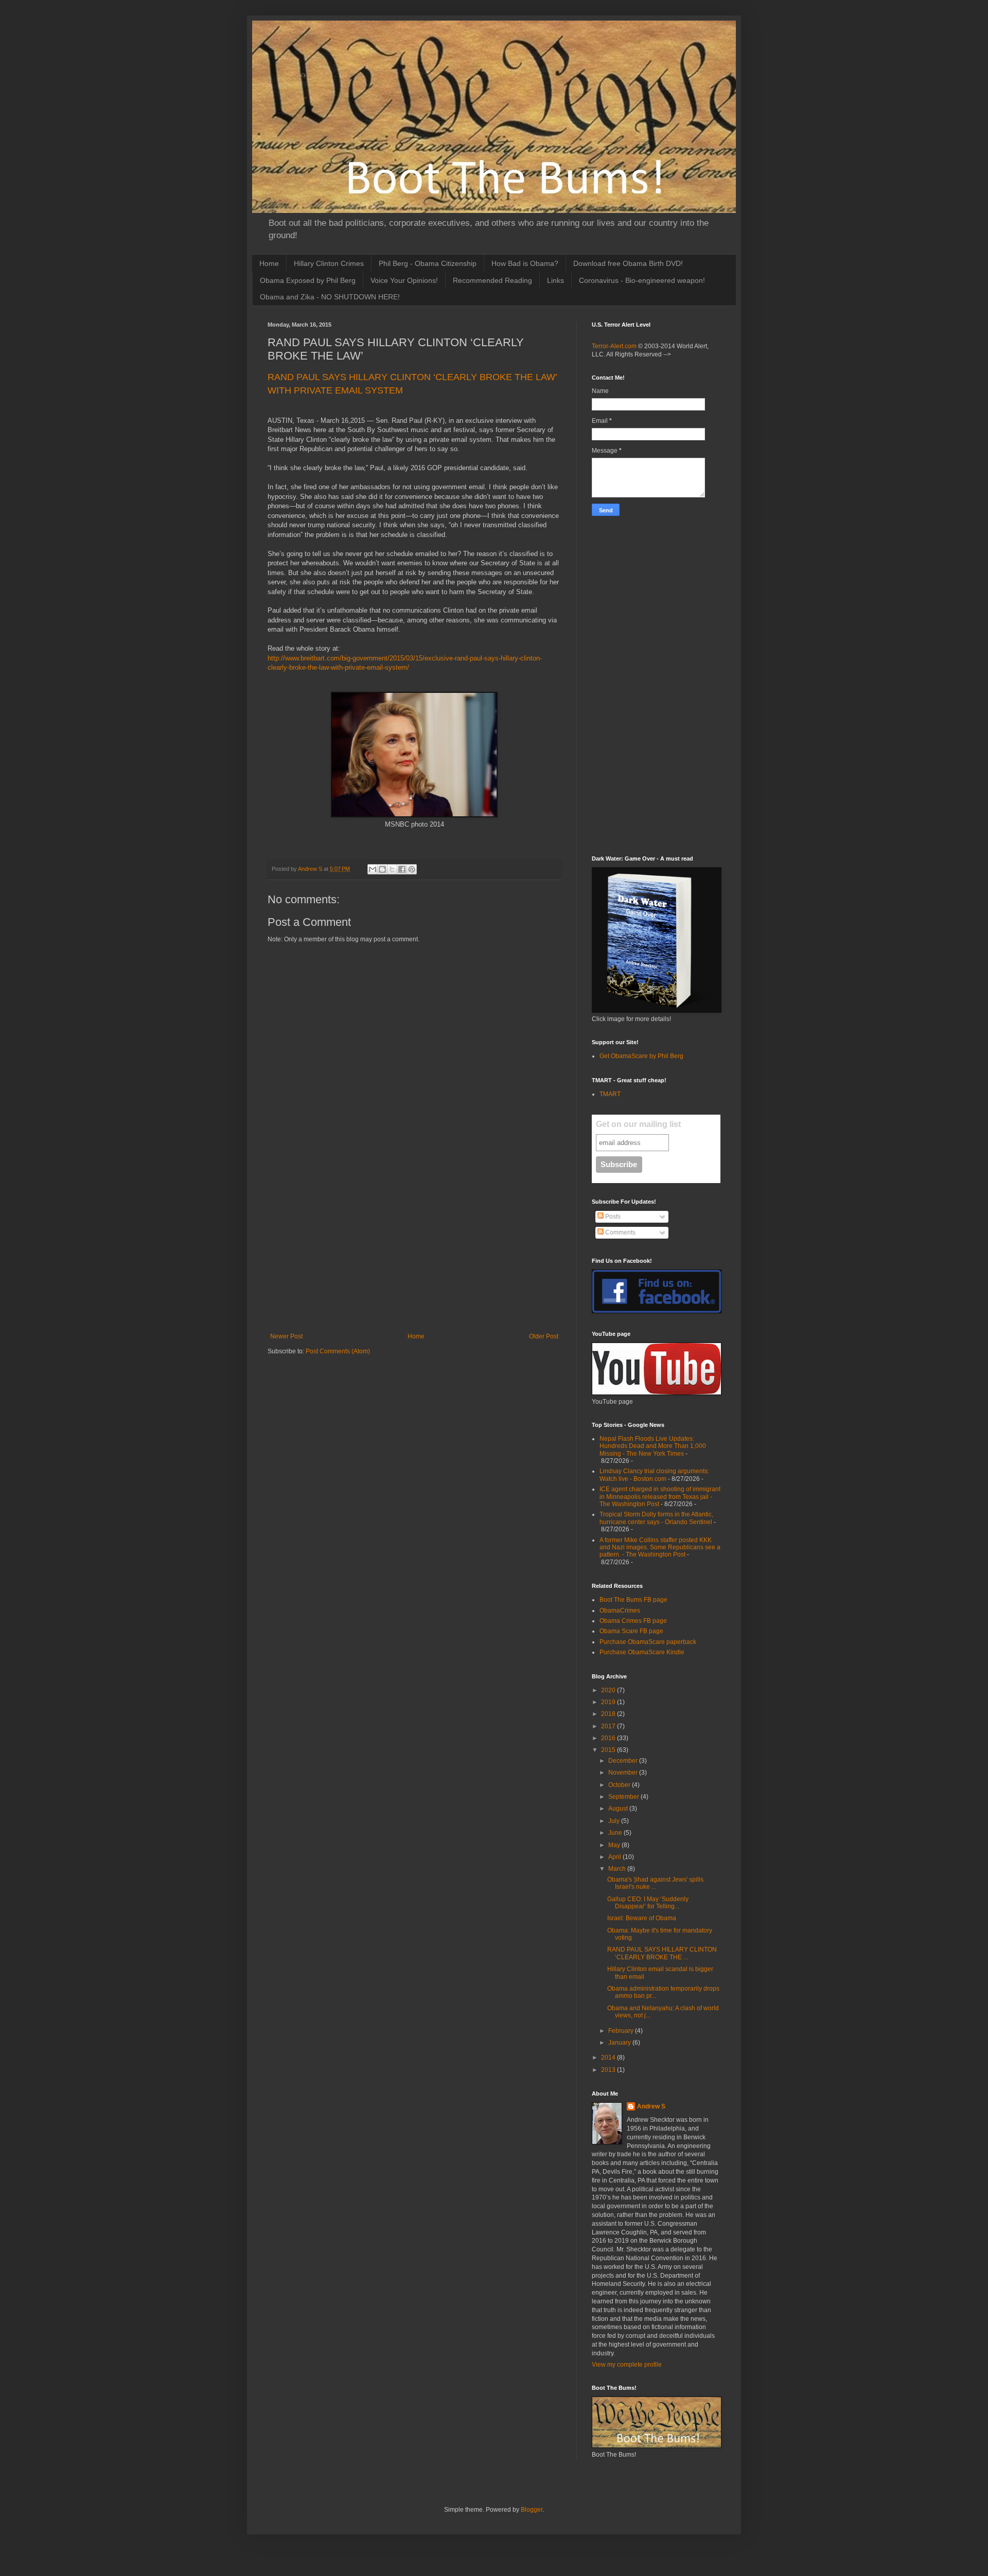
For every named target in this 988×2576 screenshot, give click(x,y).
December (624, 1761)
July (615, 1821)
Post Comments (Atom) (338, 1351)
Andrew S (651, 2106)
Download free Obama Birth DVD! (628, 263)
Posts (612, 1217)
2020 (609, 1690)
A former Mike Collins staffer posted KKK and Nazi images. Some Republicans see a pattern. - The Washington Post (660, 1548)
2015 (609, 1750)
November (624, 1773)
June (616, 1833)
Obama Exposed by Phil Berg (308, 280)
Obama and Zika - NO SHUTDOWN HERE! (330, 297)
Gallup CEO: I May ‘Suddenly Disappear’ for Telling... (648, 1903)
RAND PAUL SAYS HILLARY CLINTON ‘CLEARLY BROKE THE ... (662, 1953)
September (624, 1797)
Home (269, 263)
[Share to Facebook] (402, 869)
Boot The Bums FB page (633, 1600)
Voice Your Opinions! (404, 280)
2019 (609, 1702)
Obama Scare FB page (631, 1631)
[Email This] (373, 869)
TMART (610, 1094)
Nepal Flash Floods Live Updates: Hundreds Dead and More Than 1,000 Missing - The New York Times (653, 1446)
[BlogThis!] (382, 869)
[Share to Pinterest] (412, 869)
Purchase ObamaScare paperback (648, 1642)
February (622, 2031)
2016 (609, 1738)
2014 (609, 2058)
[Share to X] (392, 869)
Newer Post (286, 1336)
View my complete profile (627, 2365)
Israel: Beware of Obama (642, 1918)
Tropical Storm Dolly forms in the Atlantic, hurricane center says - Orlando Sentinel (656, 1518)
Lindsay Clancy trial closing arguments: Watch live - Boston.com (654, 1475)
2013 (609, 2070)
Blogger (532, 2510)
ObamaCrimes (620, 1611)
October (620, 1785)
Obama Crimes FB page (633, 1621)
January (620, 2043)
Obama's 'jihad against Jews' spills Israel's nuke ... (655, 1883)
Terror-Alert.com (615, 346)
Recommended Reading (492, 280)
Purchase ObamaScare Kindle (642, 1652)
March (618, 1869)
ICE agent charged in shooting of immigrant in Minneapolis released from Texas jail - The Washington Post (660, 1497)
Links (555, 280)
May (615, 1845)
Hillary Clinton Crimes (329, 263)
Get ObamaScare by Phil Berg (641, 1056)
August (619, 1809)
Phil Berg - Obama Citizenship (428, 263)
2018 (609, 1714)
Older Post (544, 1336)
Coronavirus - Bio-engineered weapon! (642, 280)
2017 (609, 1726)
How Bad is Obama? (525, 263)
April (615, 1857)
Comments (620, 1232)
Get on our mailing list (638, 1124)
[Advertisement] (414, 1248)
